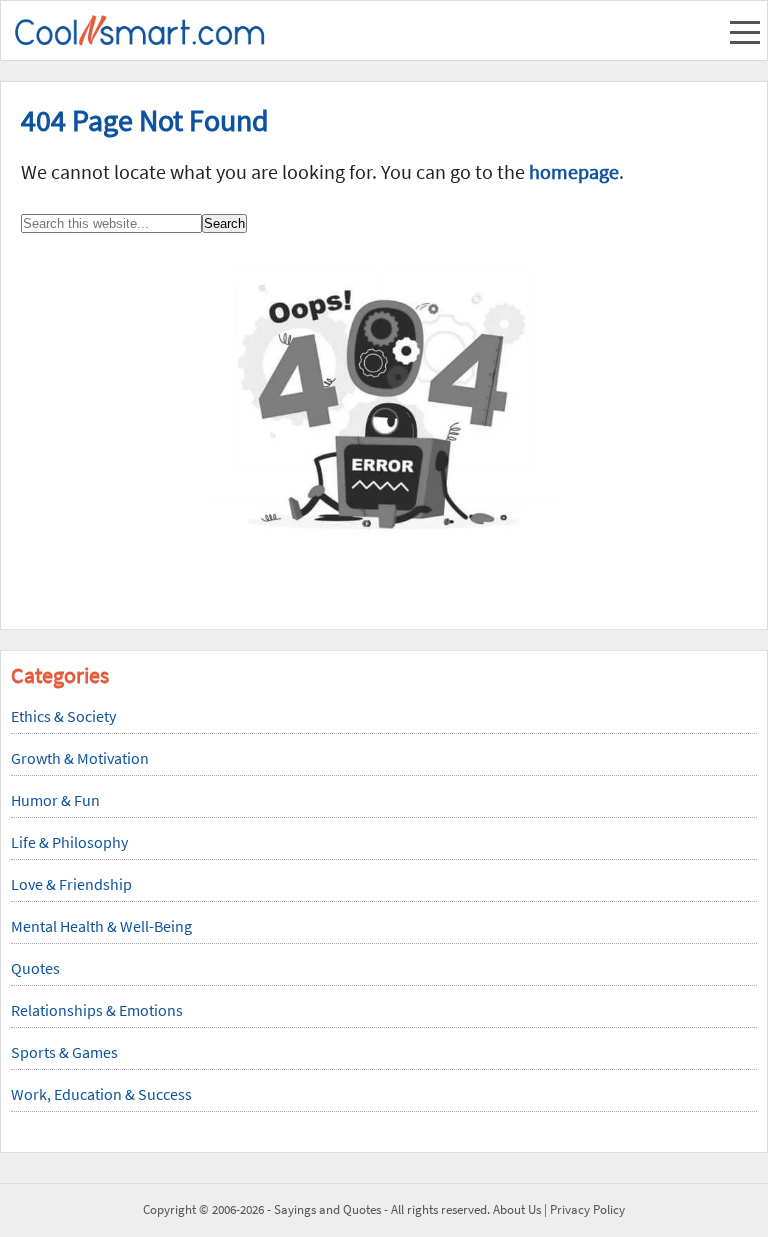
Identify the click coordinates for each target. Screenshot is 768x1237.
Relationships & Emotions (97, 1010)
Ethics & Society (63, 716)
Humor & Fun (55, 800)
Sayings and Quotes (327, 1209)
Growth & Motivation (80, 758)
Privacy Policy (587, 1209)
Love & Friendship (71, 884)
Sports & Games (64, 1052)
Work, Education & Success (101, 1094)
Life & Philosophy (69, 842)
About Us (517, 1209)
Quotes (35, 968)
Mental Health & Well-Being (101, 926)
